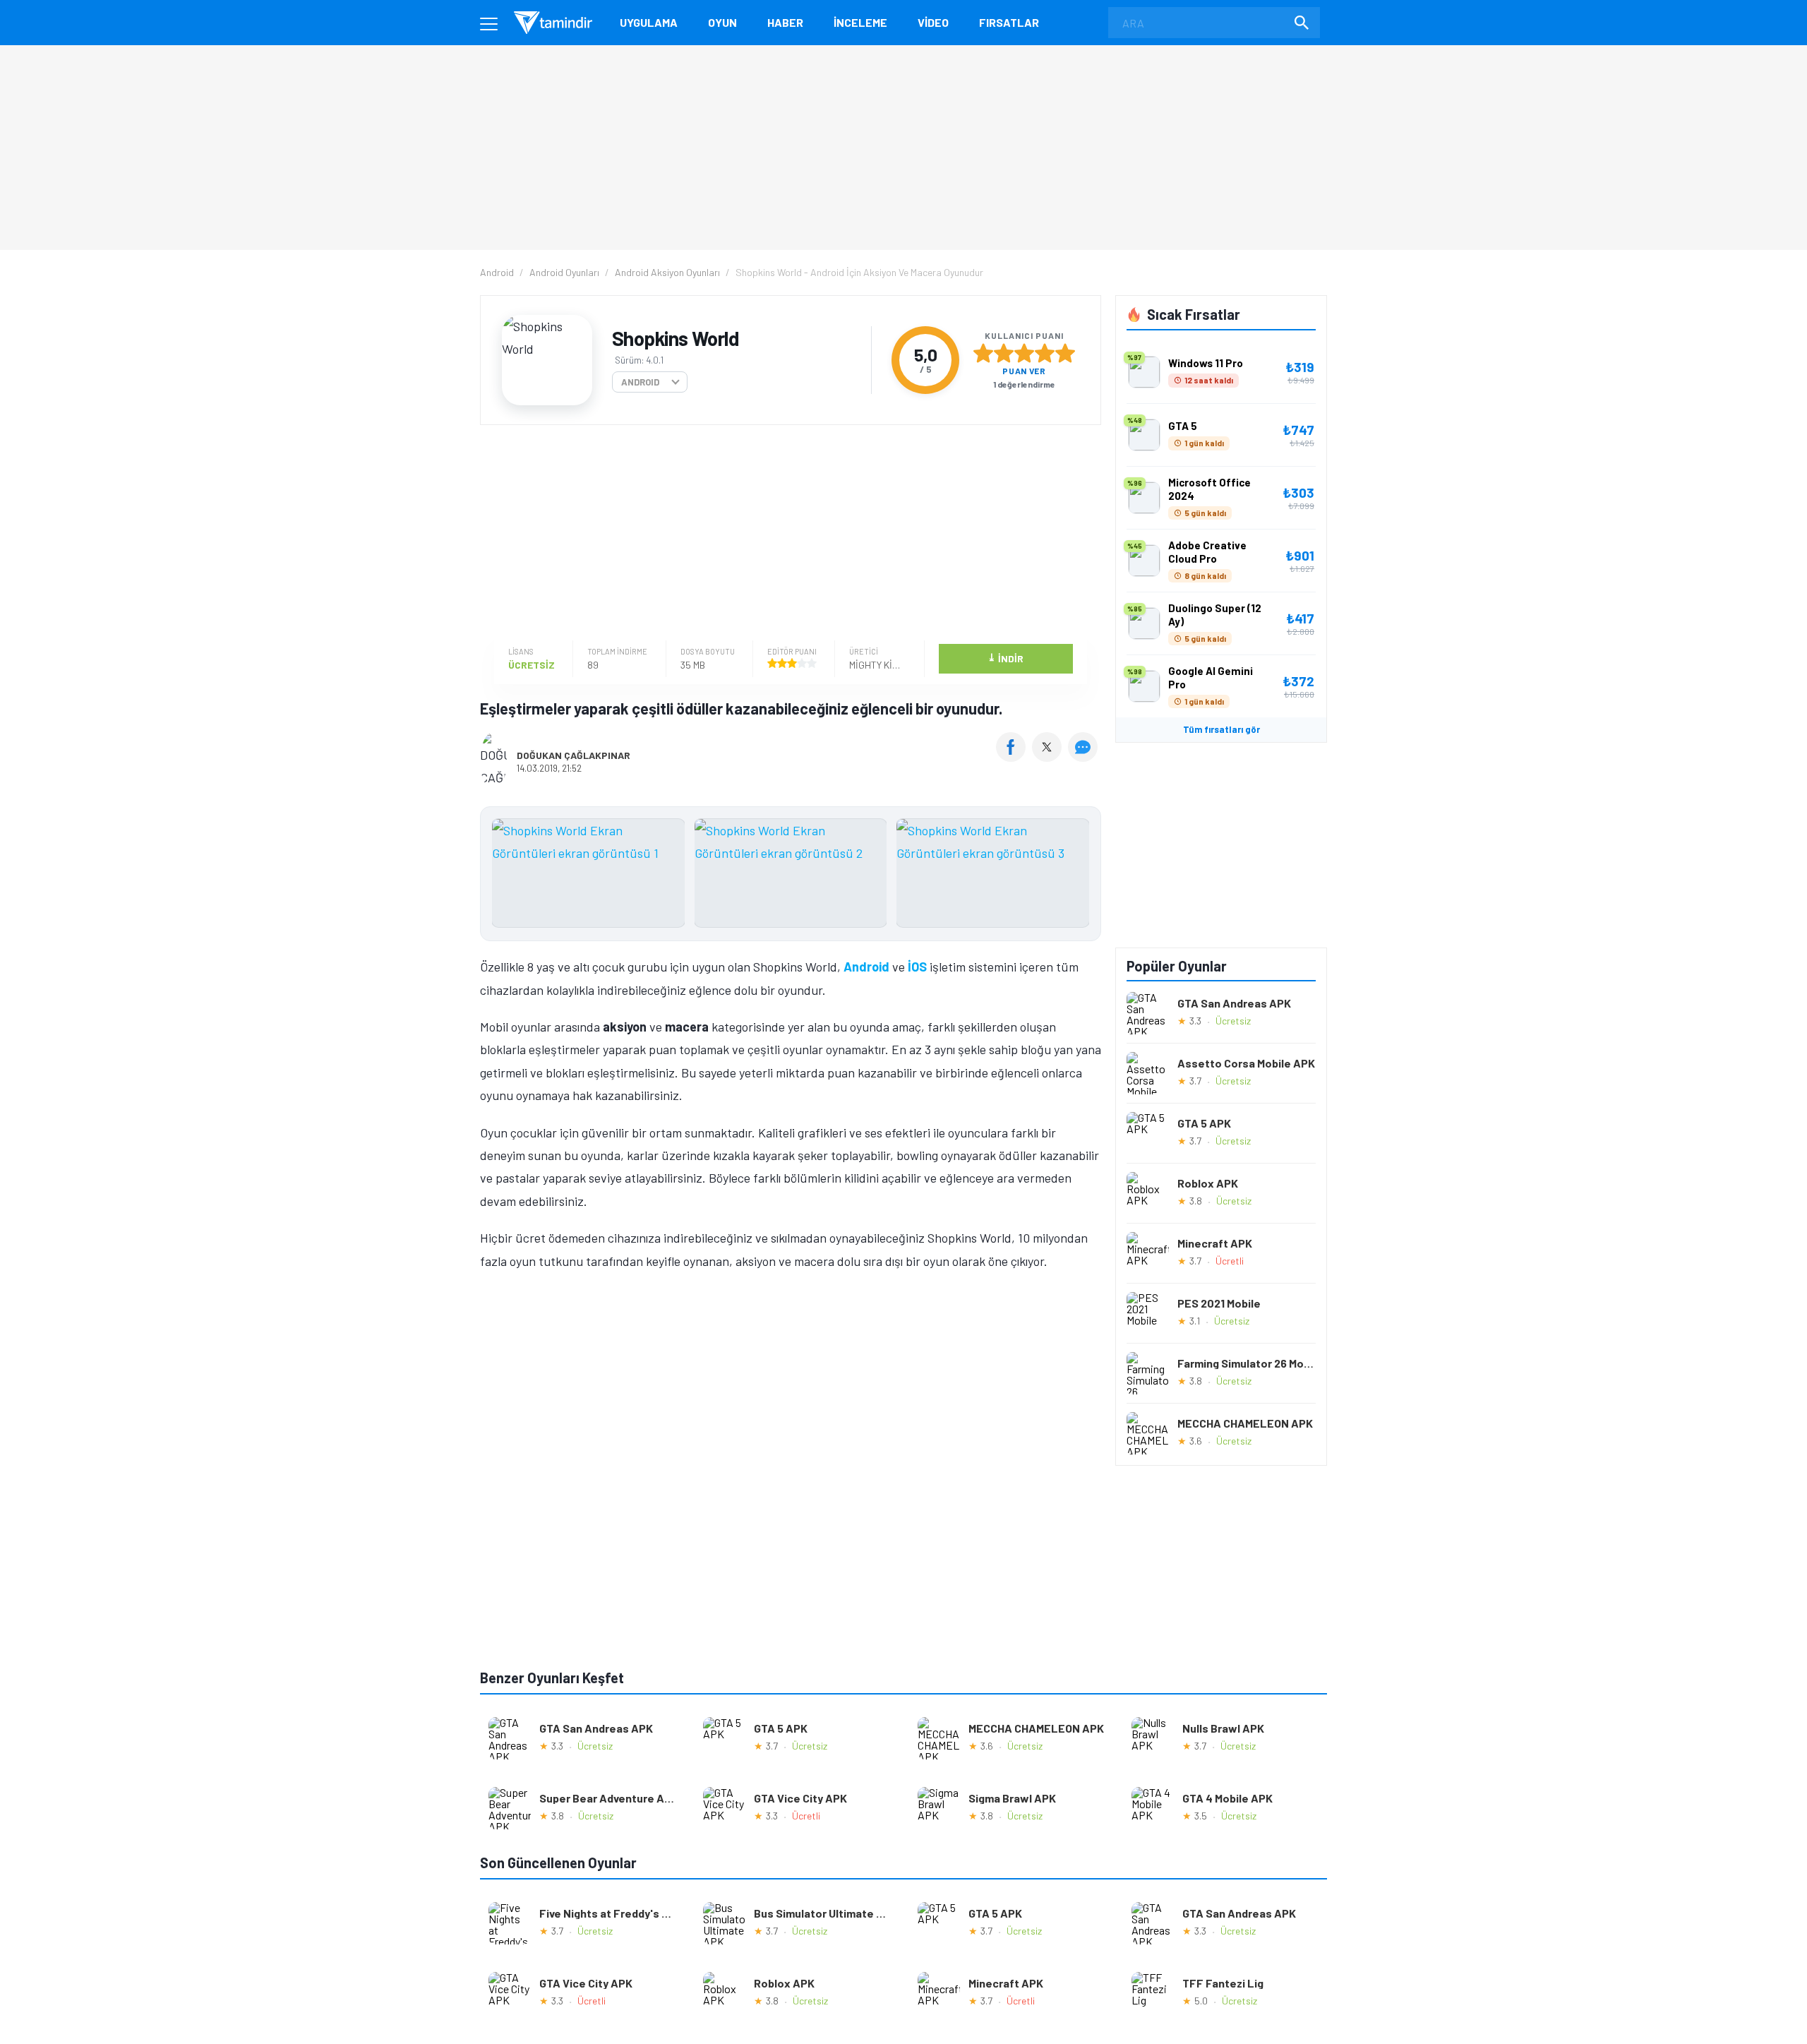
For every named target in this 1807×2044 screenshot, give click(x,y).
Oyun (722, 22)
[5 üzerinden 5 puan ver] (1065, 353)
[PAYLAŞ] (1014, 757)
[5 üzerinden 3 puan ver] (1024, 353)
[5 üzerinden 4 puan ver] (1045, 353)
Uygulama (649, 22)
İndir (1005, 658)
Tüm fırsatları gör (1221, 729)
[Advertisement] (787, 534)
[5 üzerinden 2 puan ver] (1004, 353)
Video (933, 22)
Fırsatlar (1009, 22)
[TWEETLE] (1049, 757)
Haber (785, 22)
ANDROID (640, 382)
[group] (791, 877)
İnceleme (860, 22)
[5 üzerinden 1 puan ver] (983, 353)
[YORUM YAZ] (1085, 757)
